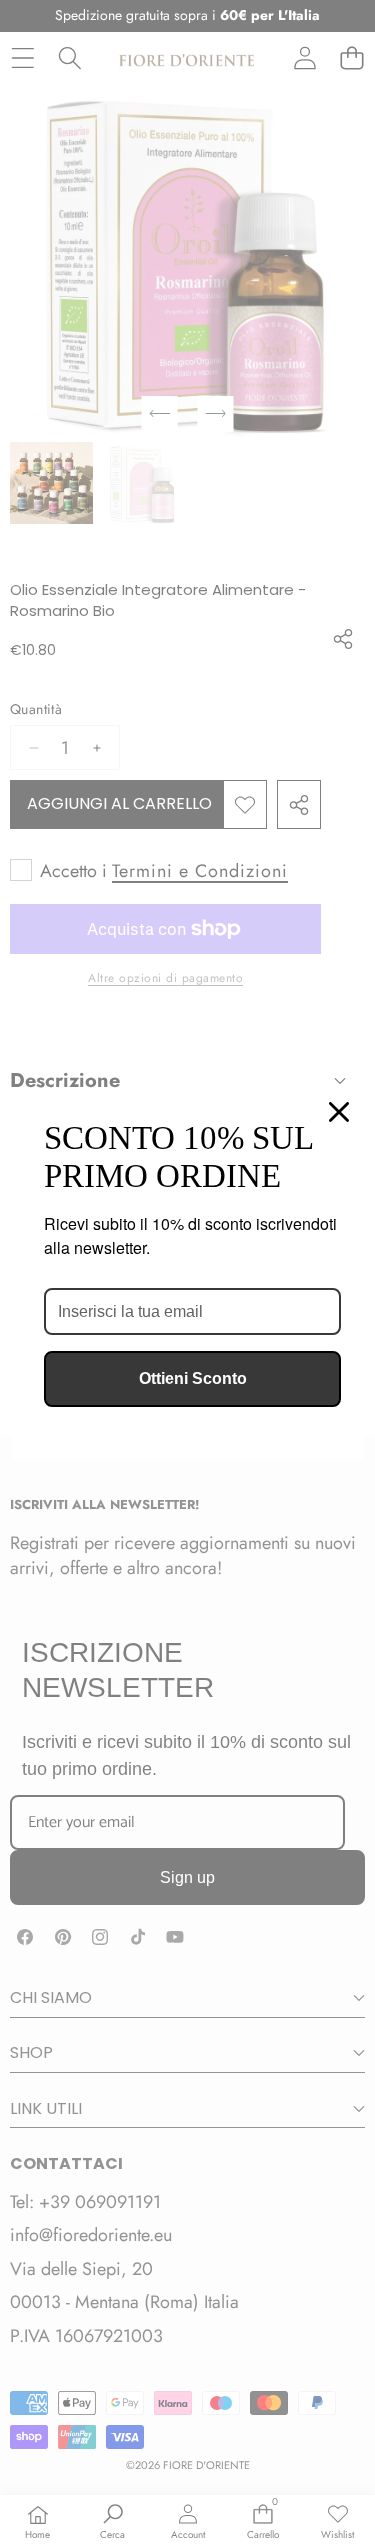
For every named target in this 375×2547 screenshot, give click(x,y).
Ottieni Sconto (193, 1378)
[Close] (339, 1112)
